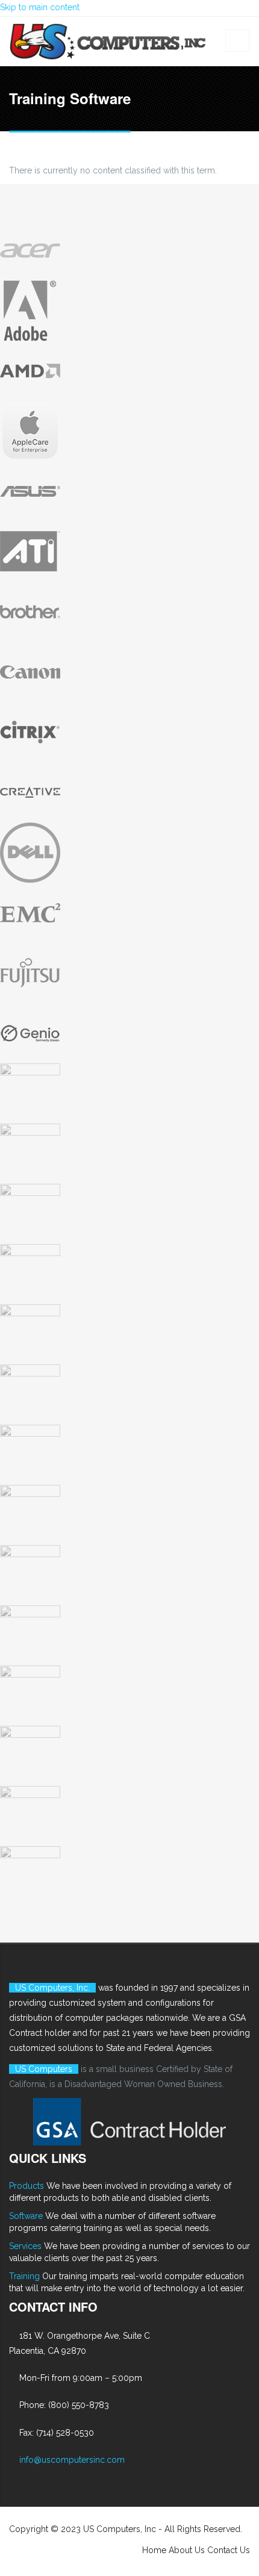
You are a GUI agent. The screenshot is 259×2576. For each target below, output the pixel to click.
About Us (187, 2550)
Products (27, 2186)
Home (154, 2550)
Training (24, 2276)
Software (26, 2216)
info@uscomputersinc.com (72, 2460)
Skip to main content (40, 7)
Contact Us (229, 2550)
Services (25, 2246)
